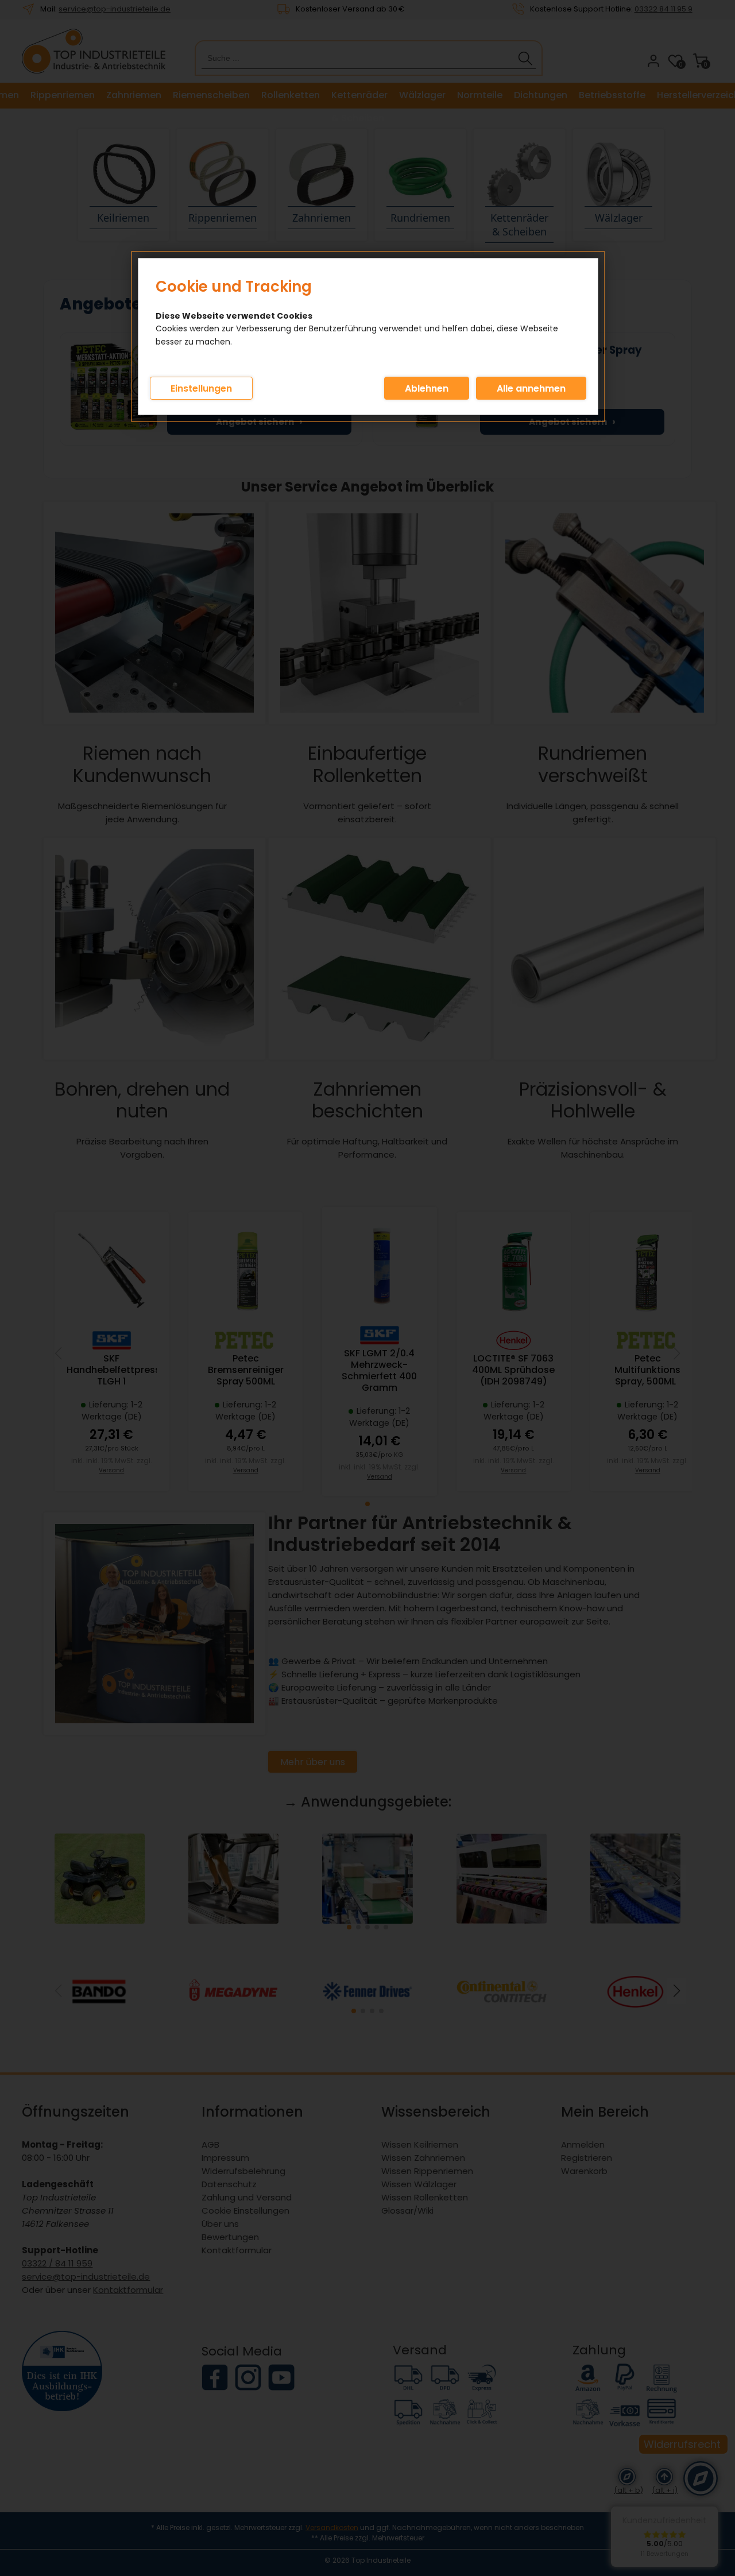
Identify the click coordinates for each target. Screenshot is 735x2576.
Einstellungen (201, 388)
